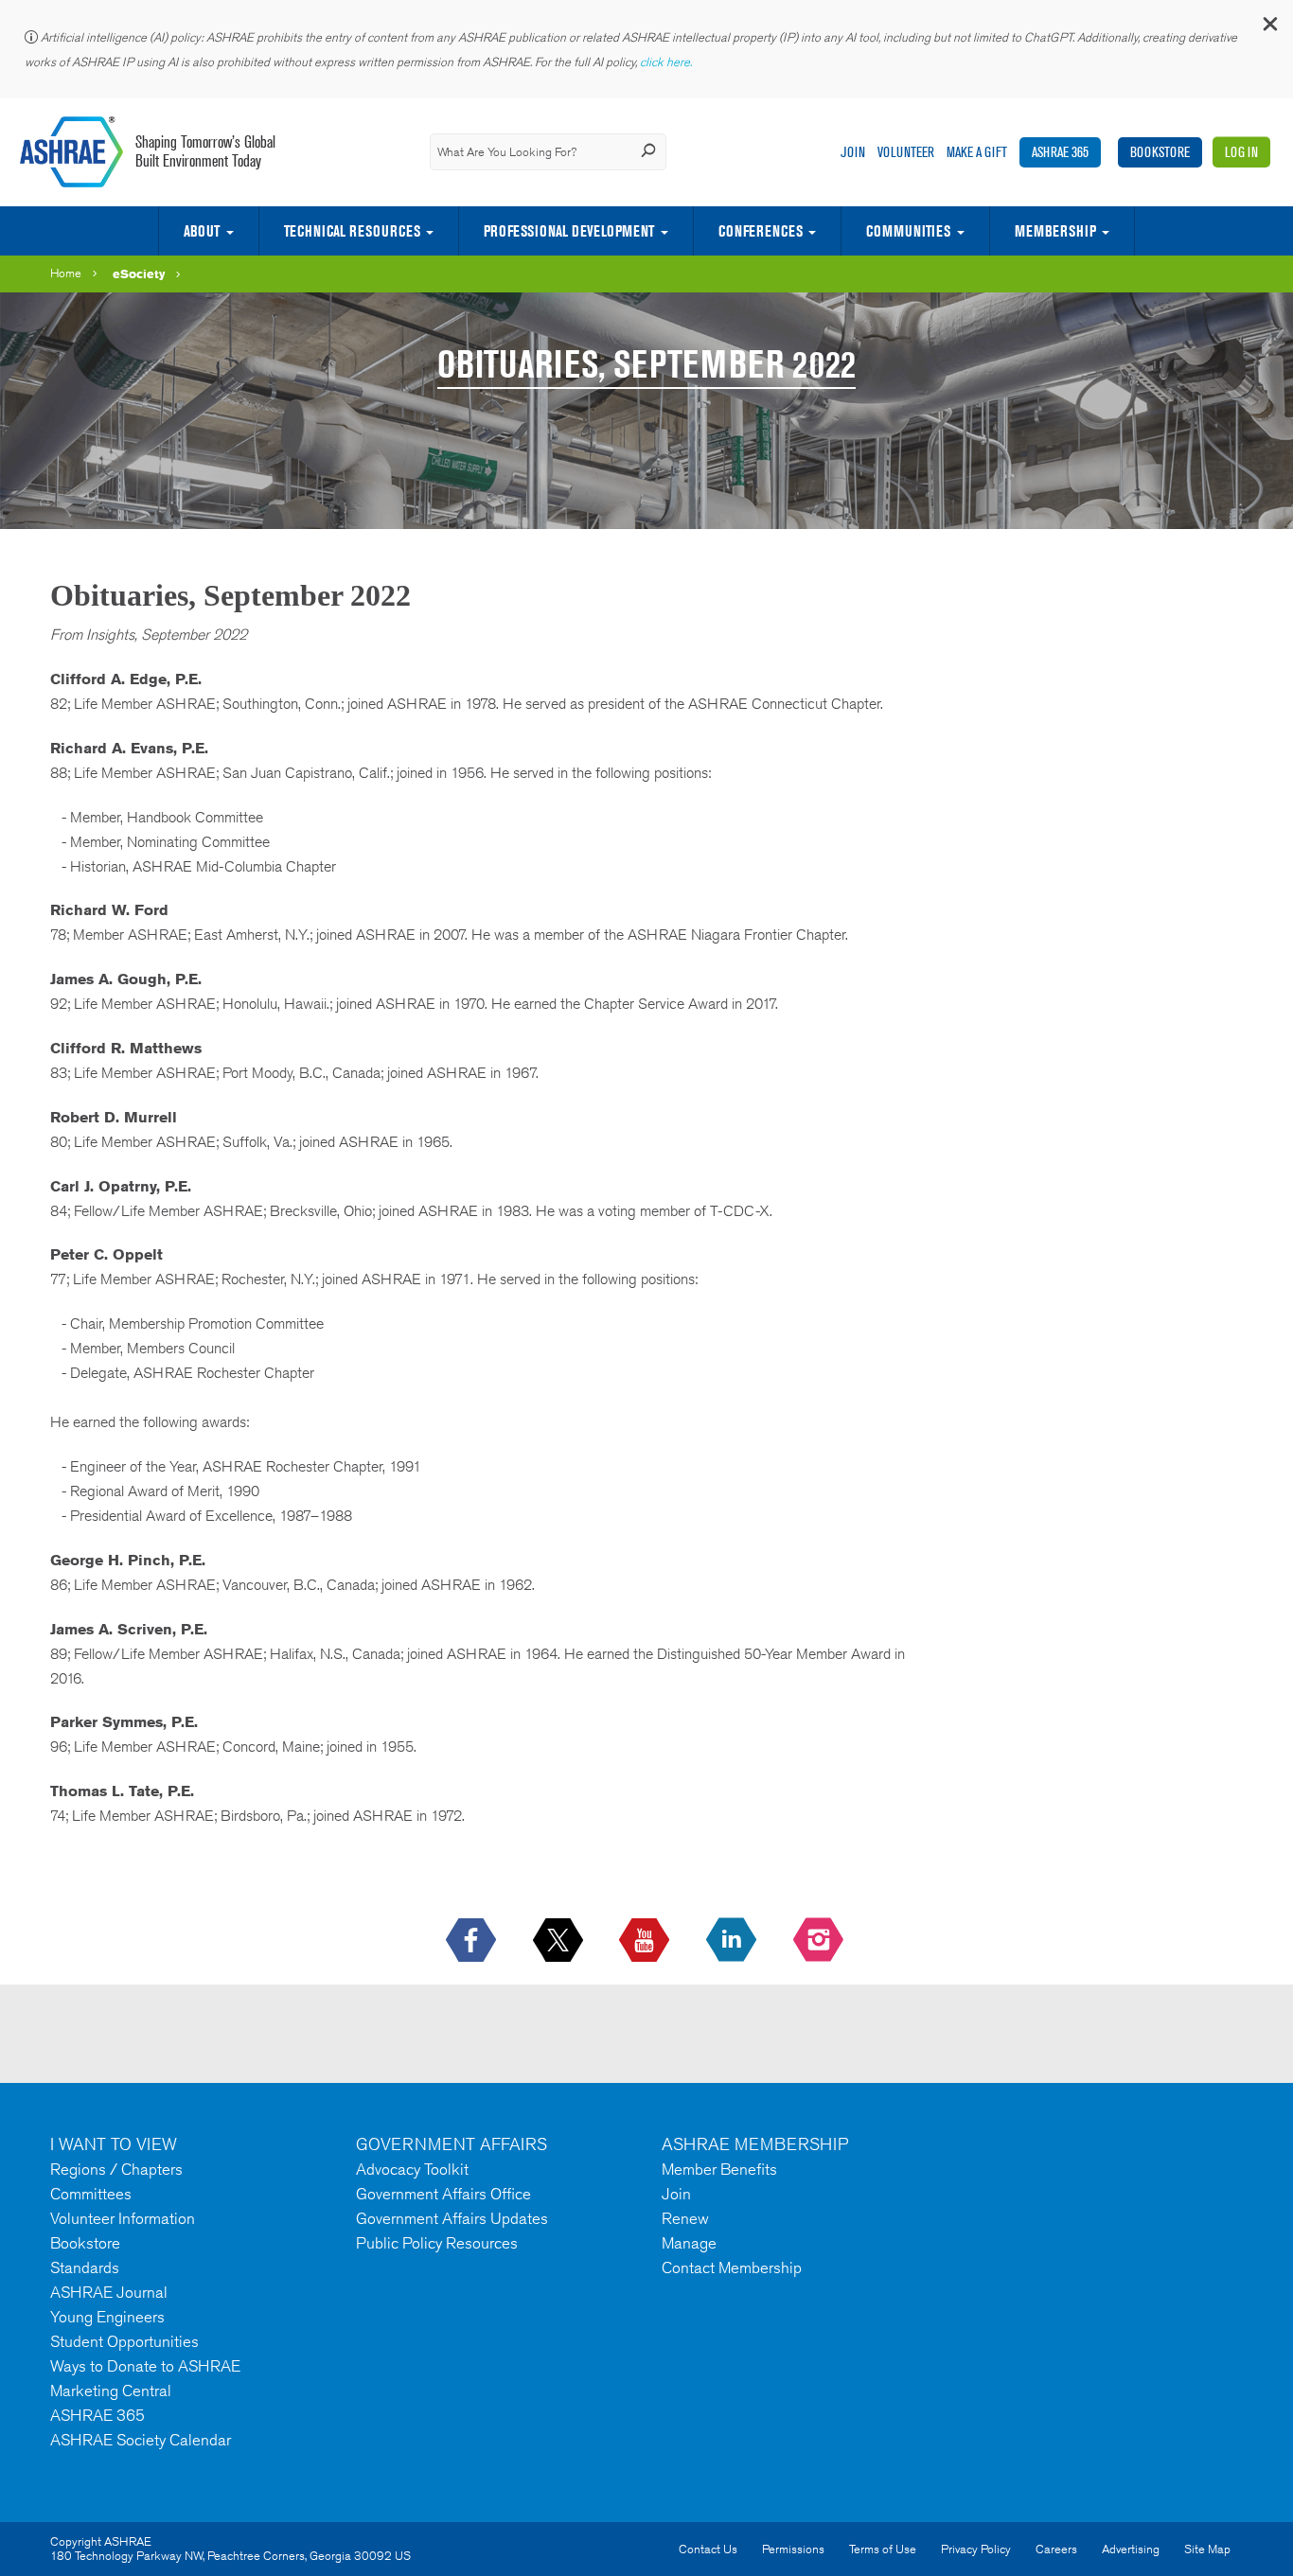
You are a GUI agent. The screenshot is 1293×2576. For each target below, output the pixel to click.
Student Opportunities (124, 2341)
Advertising (1131, 2549)
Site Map (1207, 2549)
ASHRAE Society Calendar (141, 2440)
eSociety (139, 273)
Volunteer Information (123, 2218)
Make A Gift (977, 152)
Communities (908, 231)
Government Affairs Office (443, 2194)
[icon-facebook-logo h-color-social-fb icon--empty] (473, 1941)
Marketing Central (111, 2391)
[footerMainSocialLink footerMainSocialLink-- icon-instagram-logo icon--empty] (820, 1941)
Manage (689, 2243)
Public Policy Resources (437, 2243)
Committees (91, 2194)
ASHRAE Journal (109, 2292)
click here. (667, 62)
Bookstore (1160, 152)
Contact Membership (732, 2267)
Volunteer (906, 152)
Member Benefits (719, 2169)
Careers (1056, 2549)
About (202, 231)
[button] (1269, 28)
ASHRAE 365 (1060, 152)
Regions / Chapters (116, 2169)
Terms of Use (883, 2549)
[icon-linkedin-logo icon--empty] (733, 1941)
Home (66, 273)
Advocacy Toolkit (412, 2169)
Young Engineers (107, 2317)
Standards (85, 2267)
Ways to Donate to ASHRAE (145, 2366)
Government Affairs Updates (452, 2218)
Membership (1055, 231)
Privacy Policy (976, 2549)
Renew (685, 2218)
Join (853, 152)
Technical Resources (352, 231)
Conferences (761, 231)
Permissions (793, 2549)
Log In (1241, 152)
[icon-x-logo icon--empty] (560, 1941)
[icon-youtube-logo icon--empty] (646, 1941)
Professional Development (569, 231)
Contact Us (708, 2549)
